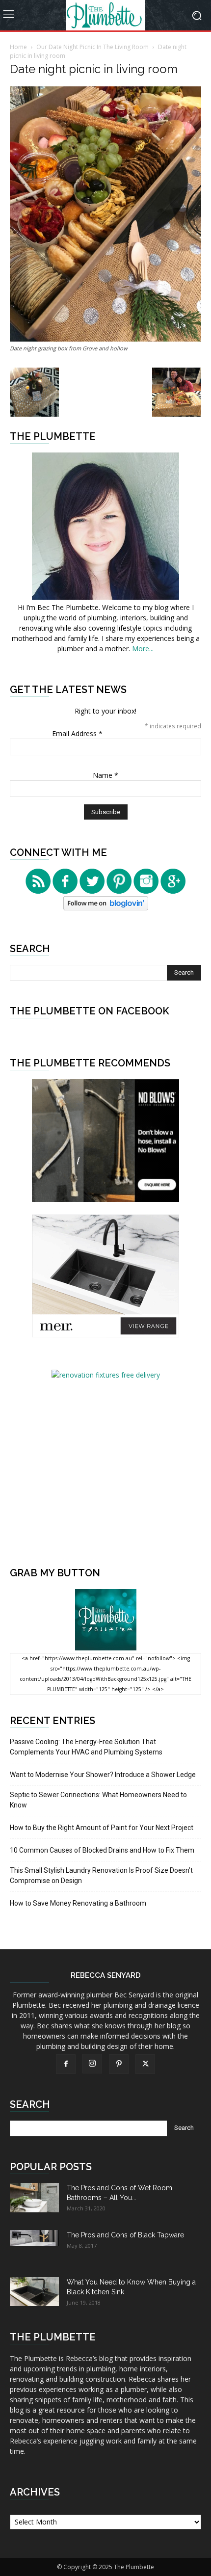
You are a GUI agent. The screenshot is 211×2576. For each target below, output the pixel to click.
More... (143, 649)
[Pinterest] (119, 2064)
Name (105, 775)
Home (18, 47)
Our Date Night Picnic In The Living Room (92, 47)
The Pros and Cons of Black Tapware (125, 2235)
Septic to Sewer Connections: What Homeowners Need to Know (98, 1800)
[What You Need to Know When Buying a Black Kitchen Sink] (34, 2292)
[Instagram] (92, 2064)
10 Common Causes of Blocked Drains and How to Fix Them (102, 1850)
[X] (145, 2064)
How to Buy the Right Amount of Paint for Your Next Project (102, 1828)
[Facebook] (66, 2064)
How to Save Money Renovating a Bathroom (78, 1903)
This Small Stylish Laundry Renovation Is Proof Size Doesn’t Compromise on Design (101, 1875)
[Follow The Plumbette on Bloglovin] (106, 908)
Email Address (77, 733)
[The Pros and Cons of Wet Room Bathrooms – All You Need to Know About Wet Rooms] (34, 2198)
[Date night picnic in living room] (105, 339)
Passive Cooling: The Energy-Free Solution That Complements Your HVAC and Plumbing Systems (86, 1747)
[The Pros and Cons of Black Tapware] (34, 2238)
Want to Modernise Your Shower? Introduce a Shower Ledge (103, 1775)
